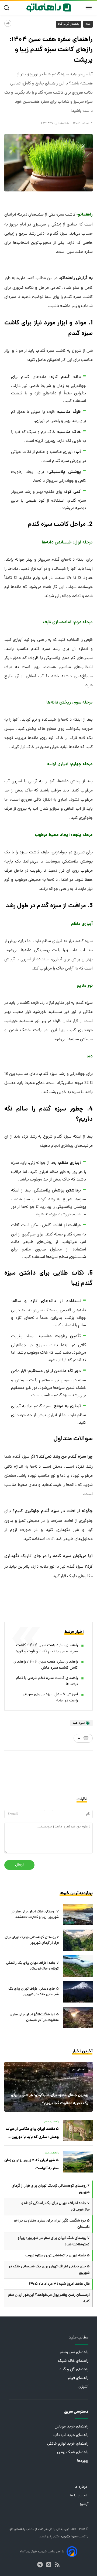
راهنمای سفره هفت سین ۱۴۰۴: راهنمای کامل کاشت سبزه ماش (46, 1665)
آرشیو (84, 2504)
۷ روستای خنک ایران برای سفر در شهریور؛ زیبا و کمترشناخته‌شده (35, 1915)
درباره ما (81, 2487)
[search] (8, 8)
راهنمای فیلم (78, 2378)
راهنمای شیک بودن (73, 2453)
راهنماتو (19, 2529)
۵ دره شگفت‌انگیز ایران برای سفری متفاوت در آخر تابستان (34, 2018)
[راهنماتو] (49, 8)
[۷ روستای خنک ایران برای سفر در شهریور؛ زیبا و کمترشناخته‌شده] (78, 1915)
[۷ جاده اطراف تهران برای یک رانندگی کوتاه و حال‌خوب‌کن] (78, 1966)
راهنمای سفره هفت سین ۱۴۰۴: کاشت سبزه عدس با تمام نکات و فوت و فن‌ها (46, 1649)
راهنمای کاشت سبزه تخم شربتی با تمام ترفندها (47, 1681)
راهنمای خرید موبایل (72, 2427)
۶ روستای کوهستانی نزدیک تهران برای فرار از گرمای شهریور (32, 1940)
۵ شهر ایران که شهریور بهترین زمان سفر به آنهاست (32, 2164)
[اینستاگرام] (49, 2565)
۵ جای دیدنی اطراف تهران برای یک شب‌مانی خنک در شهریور (34, 1992)
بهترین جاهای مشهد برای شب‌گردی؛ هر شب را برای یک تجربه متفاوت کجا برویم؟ (50, 2099)
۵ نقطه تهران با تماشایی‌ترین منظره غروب (58, 2256)
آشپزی (83, 2387)
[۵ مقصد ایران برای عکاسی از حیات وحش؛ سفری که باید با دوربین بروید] (78, 2130)
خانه (88, 24)
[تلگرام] (40, 2565)
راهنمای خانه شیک (73, 2361)
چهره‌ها (83, 2461)
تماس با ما (79, 2496)
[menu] (89, 8)
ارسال (19, 1865)
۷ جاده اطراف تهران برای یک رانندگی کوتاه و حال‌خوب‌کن (32, 1966)
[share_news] (8, 23)
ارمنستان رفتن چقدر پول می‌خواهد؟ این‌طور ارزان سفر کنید (49, 2298)
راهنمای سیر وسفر (74, 2353)
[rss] (57, 2565)
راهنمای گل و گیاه (68, 24)
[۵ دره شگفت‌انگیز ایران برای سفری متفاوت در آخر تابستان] (78, 2018)
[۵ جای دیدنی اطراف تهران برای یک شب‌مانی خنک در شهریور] (78, 1992)
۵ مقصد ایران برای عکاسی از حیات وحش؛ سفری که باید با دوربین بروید (32, 2134)
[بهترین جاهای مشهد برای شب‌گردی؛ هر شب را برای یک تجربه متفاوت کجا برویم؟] (48, 2087)
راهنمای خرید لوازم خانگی (68, 2444)
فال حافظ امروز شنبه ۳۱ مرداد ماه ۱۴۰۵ (59, 2284)
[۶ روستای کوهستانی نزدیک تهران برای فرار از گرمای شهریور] (78, 1940)
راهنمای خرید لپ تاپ (71, 2435)
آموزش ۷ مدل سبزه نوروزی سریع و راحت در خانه (50, 1698)
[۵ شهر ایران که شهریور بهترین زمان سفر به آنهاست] (78, 2162)
